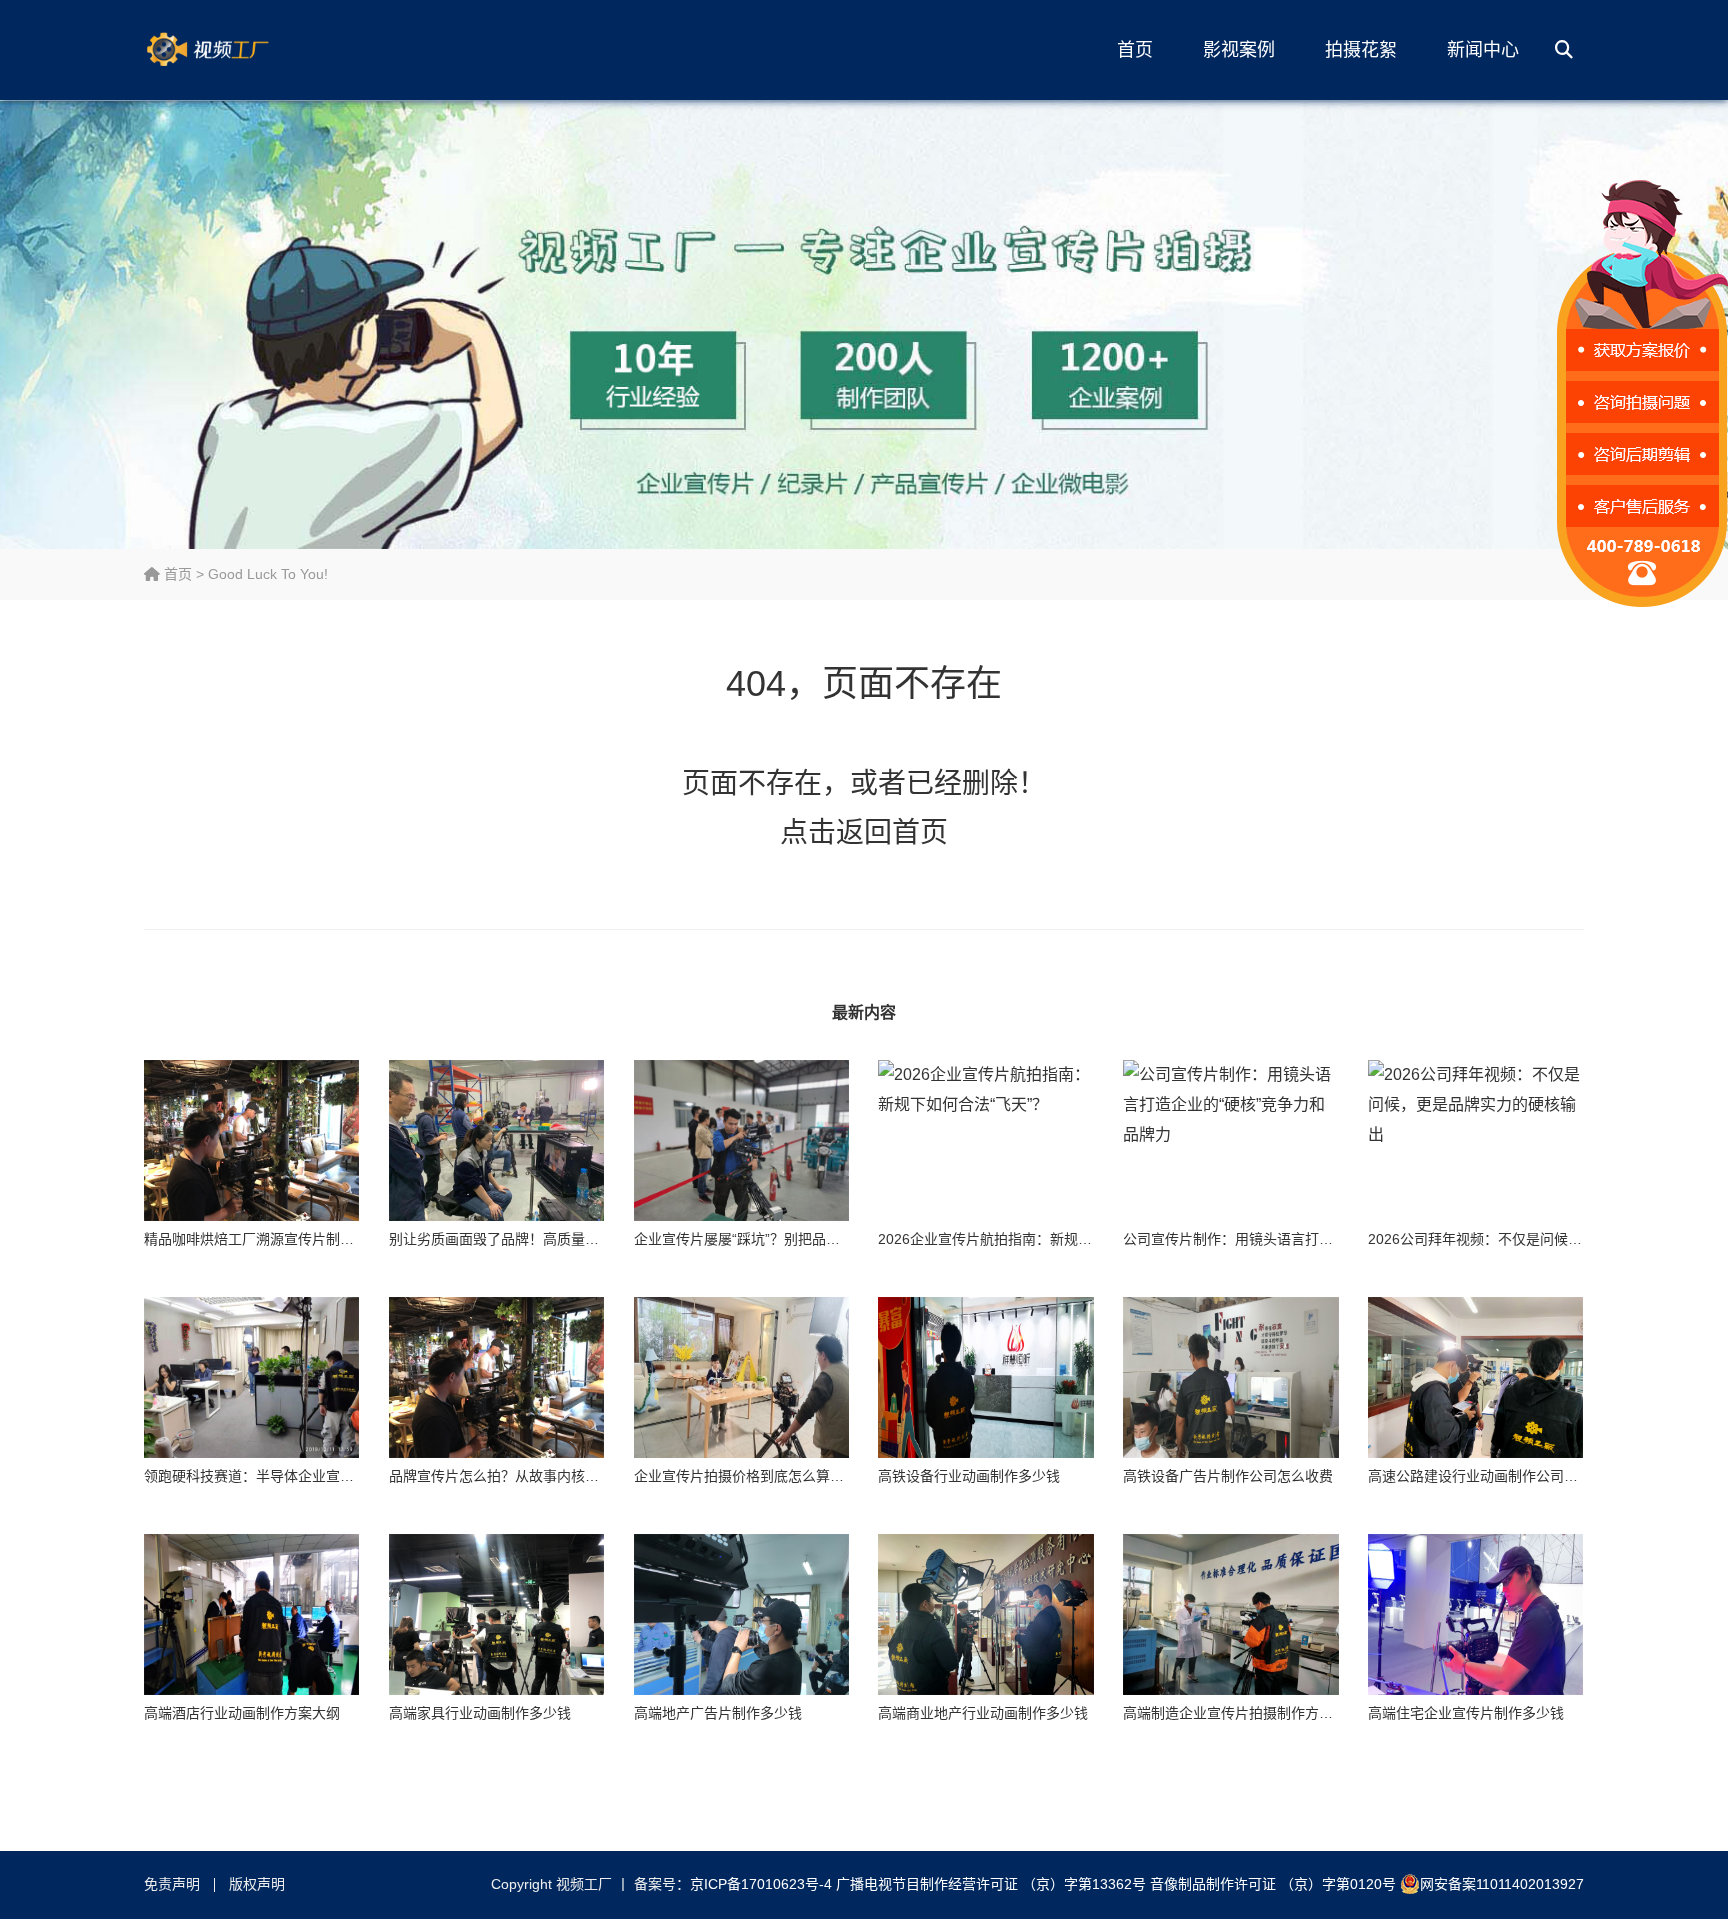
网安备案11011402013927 (1502, 1884)
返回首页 (892, 832)
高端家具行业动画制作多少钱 (480, 1713)
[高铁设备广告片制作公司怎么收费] (1230, 1378)
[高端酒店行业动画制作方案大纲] (251, 1615)
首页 (1135, 50)
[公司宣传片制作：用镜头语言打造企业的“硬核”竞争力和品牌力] (1230, 1141)
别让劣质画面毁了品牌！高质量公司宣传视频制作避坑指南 (571, 1239)
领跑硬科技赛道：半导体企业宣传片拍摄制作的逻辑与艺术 (326, 1476)
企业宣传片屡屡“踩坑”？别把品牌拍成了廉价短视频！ (800, 1239)
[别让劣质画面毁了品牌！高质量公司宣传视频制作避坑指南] (496, 1141)
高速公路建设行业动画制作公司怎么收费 (1494, 1476)
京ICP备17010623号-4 (761, 1884)
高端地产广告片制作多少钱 (718, 1713)
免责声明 (172, 1884)
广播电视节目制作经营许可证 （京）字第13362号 (991, 1884)
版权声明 (257, 1884)
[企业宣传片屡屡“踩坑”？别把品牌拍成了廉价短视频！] (741, 1141)
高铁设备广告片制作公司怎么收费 (1228, 1476)
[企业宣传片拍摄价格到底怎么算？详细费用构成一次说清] (741, 1378)
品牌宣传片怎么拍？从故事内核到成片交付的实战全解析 (564, 1476)
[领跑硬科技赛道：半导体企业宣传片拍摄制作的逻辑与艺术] (251, 1378)
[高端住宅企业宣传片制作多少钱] (1475, 1615)
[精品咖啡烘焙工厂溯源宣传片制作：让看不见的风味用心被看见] (251, 1141)
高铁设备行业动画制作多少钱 (969, 1476)
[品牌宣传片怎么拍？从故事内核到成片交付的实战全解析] (496, 1378)
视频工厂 (239, 50)
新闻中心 (1483, 50)
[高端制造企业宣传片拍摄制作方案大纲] (1230, 1615)
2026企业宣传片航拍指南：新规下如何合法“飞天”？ (1039, 1239)
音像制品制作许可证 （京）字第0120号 (1273, 1884)
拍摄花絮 (1361, 50)
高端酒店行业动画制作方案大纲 (242, 1713)
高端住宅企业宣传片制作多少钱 (1466, 1713)
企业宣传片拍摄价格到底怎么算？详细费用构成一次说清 (809, 1476)
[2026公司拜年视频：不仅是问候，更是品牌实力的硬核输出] (1475, 1141)
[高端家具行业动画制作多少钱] (496, 1615)
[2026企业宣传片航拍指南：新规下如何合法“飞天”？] (985, 1141)
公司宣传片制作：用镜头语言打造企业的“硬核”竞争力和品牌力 (1317, 1239)
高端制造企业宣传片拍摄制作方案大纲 (1242, 1713)
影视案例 (1239, 50)
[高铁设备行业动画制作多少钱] (985, 1378)
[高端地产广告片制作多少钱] (741, 1615)
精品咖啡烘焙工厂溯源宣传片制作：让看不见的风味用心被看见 (340, 1239)
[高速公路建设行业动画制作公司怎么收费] (1475, 1378)
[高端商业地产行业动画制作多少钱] (985, 1615)
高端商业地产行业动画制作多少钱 (983, 1713)
